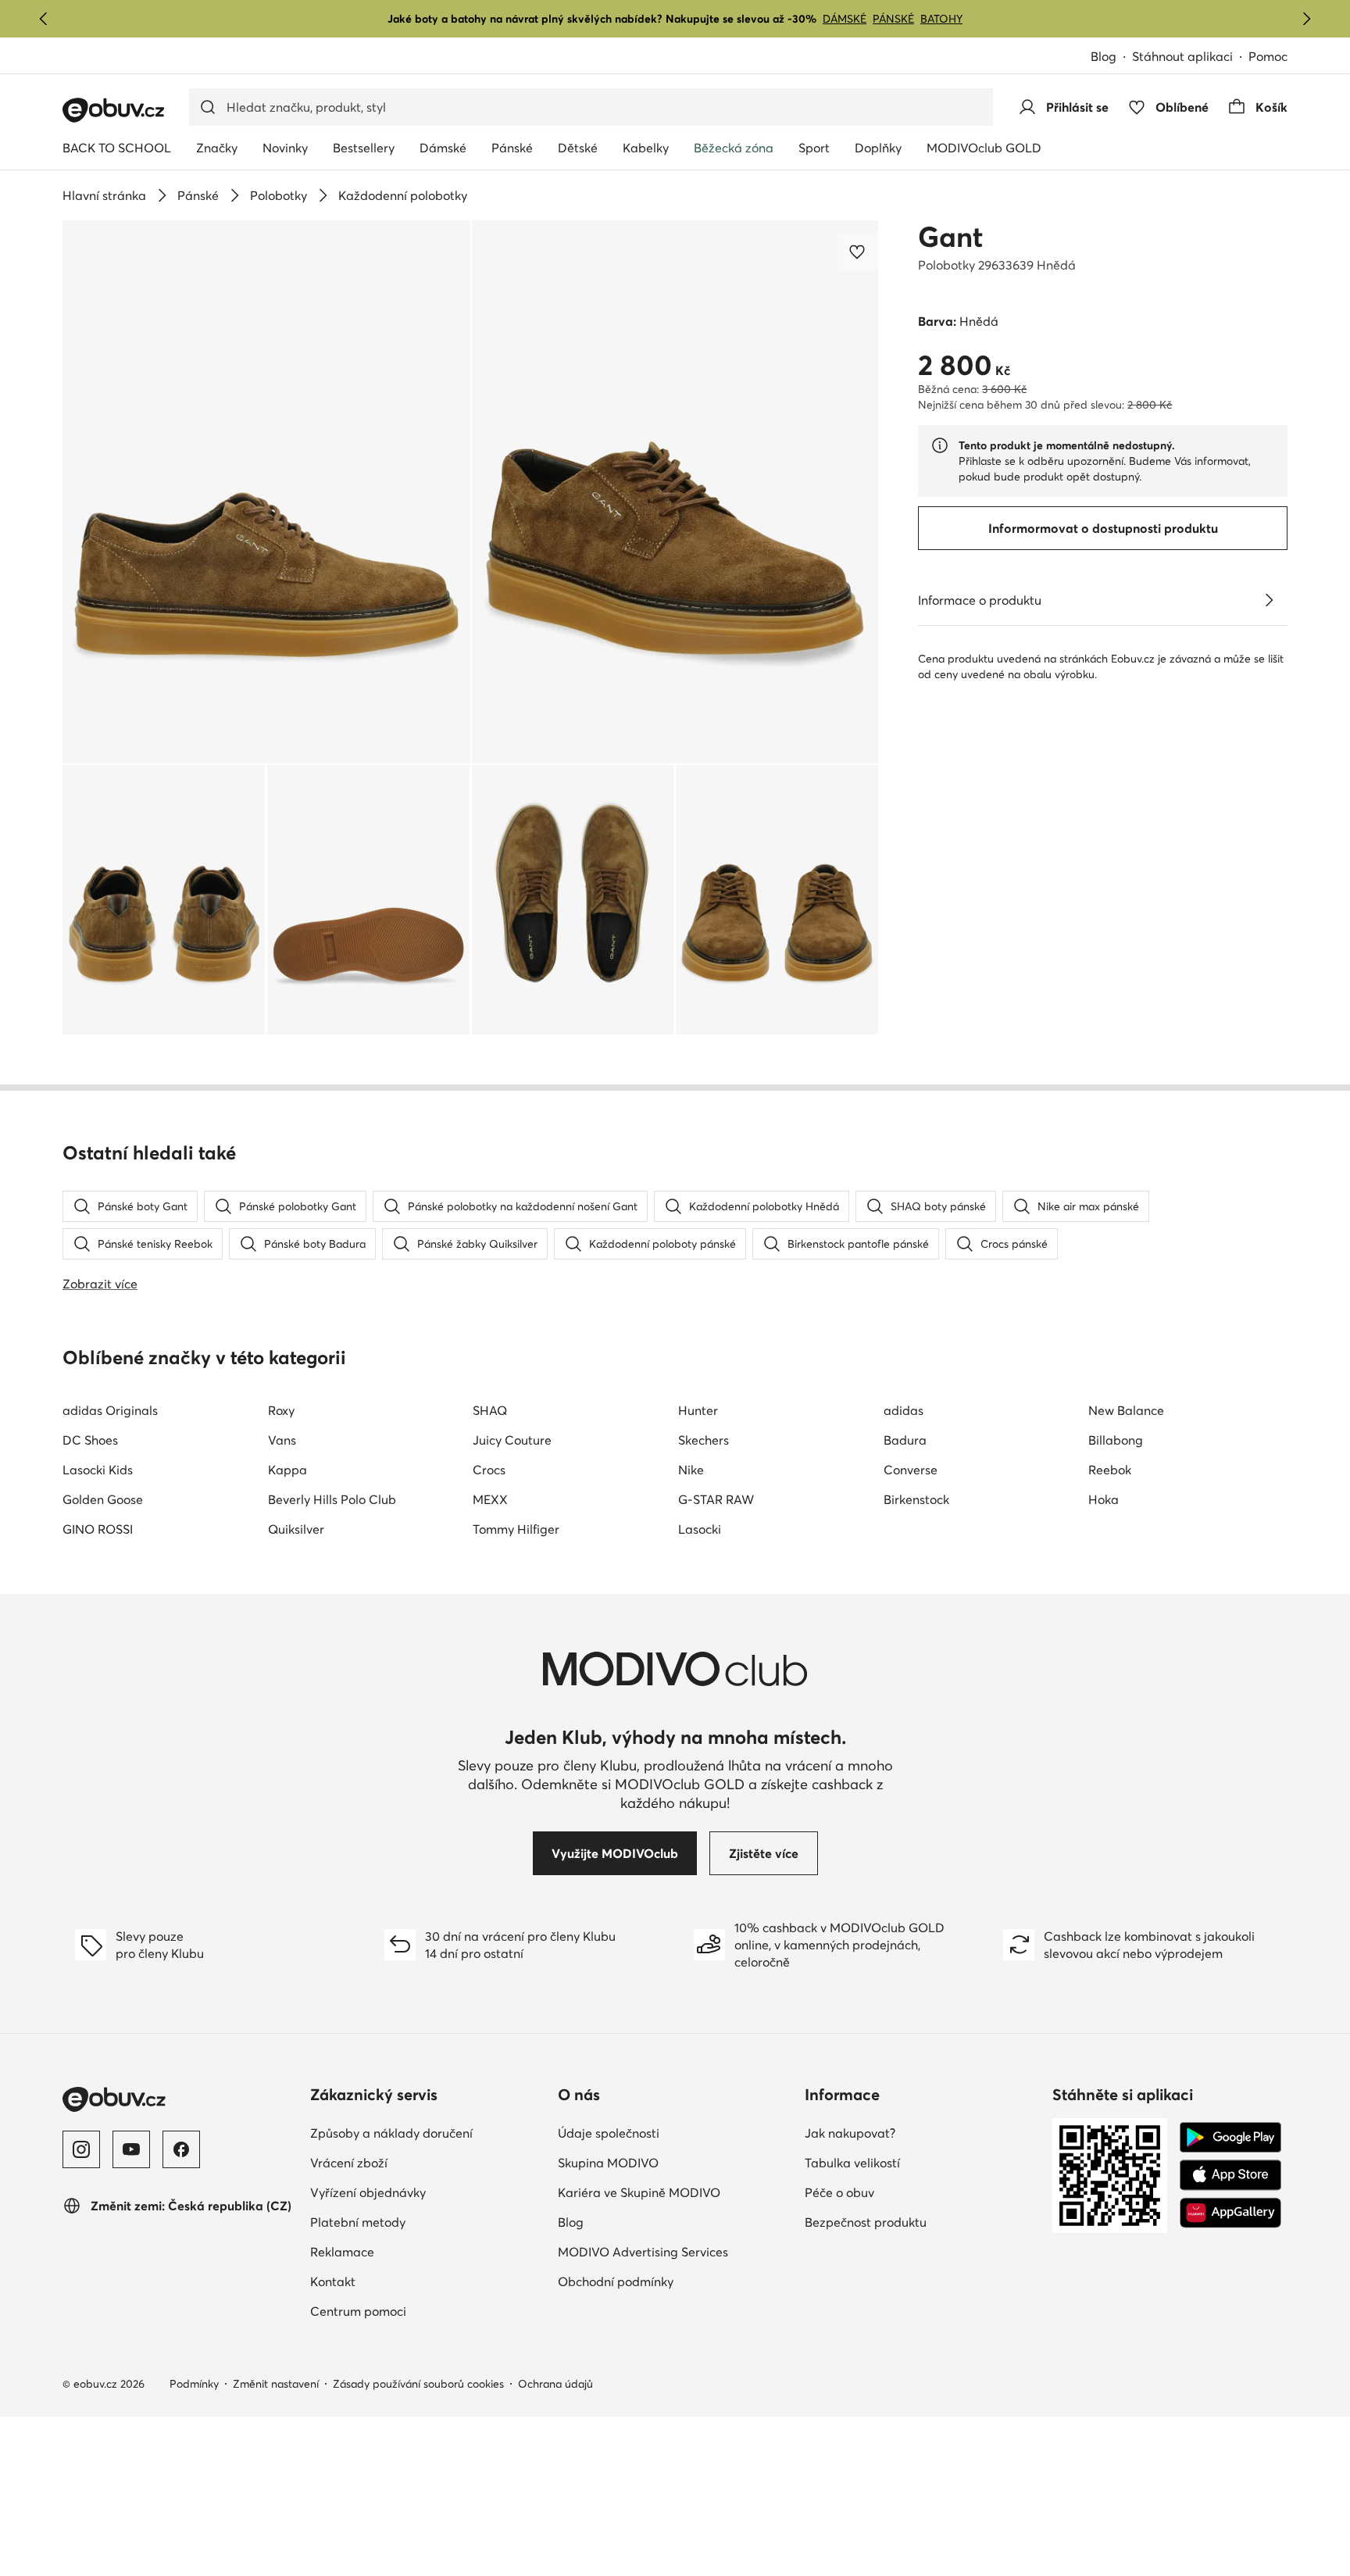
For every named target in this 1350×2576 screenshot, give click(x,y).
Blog (1111, 57)
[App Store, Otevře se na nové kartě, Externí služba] (1230, 2175)
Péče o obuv (908, 2192)
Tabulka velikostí (921, 2162)
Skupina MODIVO (675, 2162)
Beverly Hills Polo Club (332, 1499)
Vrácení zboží (417, 2162)
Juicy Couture (512, 1440)
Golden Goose (103, 1499)
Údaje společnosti (675, 2133)
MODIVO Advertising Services (675, 2251)
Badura (905, 1440)
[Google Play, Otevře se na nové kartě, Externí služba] (1230, 2138)
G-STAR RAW (716, 1499)
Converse (911, 1470)
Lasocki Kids (98, 1470)
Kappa (287, 1470)
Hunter (698, 1410)
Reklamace (411, 2251)
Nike (691, 1470)
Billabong (1116, 1440)
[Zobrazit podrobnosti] (1269, 600)
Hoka (1104, 1499)
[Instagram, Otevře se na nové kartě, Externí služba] (81, 2149)
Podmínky (194, 2384)
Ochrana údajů (555, 2384)
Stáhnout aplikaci (1190, 57)
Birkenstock (916, 1499)
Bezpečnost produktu (922, 2222)
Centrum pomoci (427, 2311)
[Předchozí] (44, 19)
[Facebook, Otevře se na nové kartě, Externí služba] (181, 2149)
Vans (282, 1440)
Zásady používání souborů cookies (418, 2384)
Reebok (1110, 1470)
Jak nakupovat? (918, 2133)
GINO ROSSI (98, 1529)
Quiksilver (296, 1529)
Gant (950, 237)
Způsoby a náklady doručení (428, 2133)
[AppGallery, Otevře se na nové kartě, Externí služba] (1230, 2213)
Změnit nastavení (276, 2384)
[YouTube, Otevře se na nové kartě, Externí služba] (131, 2149)
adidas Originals (110, 1410)
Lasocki (700, 1529)
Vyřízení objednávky (428, 2192)
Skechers (704, 1440)
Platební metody (426, 2222)
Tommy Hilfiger (516, 1529)
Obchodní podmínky (675, 2281)
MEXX (490, 1499)
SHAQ (490, 1410)
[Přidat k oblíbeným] (859, 252)
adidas (904, 1410)
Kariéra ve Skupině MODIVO (675, 2192)
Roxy (281, 1410)
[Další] (1306, 19)
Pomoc (1268, 56)
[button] (266, 492)
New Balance (1126, 1410)
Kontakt (401, 2281)
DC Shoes (90, 1440)
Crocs (489, 1470)
